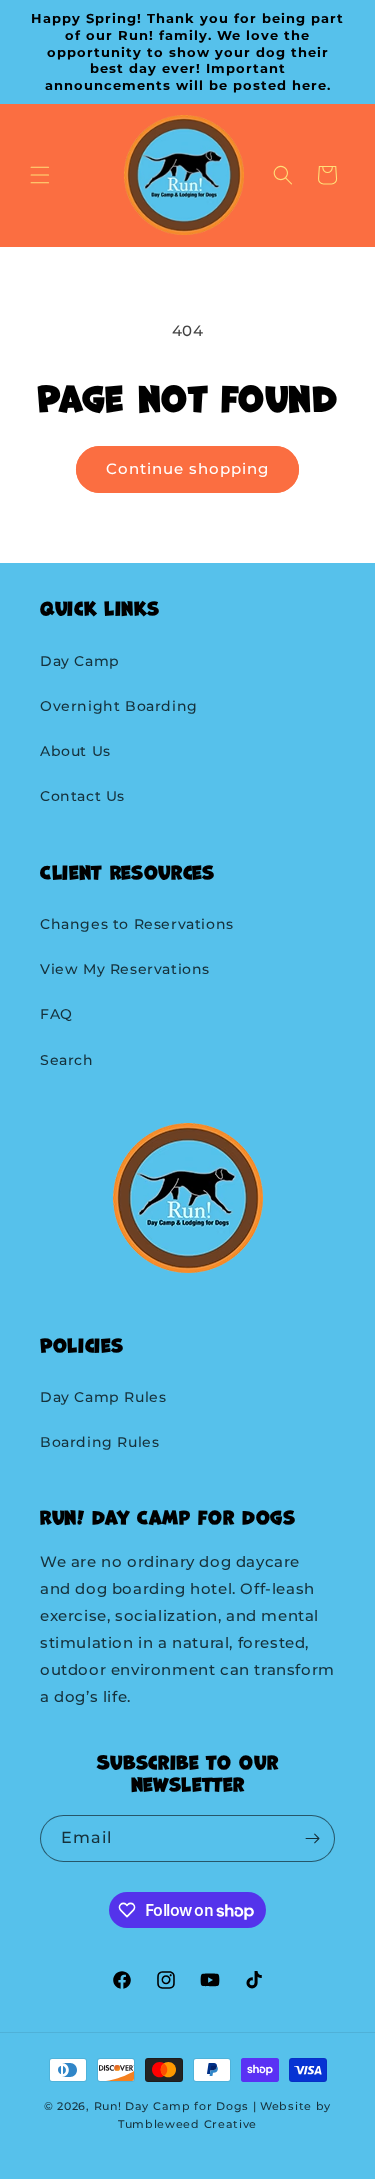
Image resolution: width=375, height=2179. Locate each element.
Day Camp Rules (103, 1397)
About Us (75, 751)
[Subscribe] (312, 1838)
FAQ (56, 1014)
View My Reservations (125, 969)
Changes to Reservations (137, 924)
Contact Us (82, 796)
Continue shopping (187, 468)
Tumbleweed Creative (187, 2124)
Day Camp (80, 661)
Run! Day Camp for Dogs (171, 2106)
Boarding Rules (99, 1442)
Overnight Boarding (119, 706)
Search (67, 1060)
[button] (40, 175)
